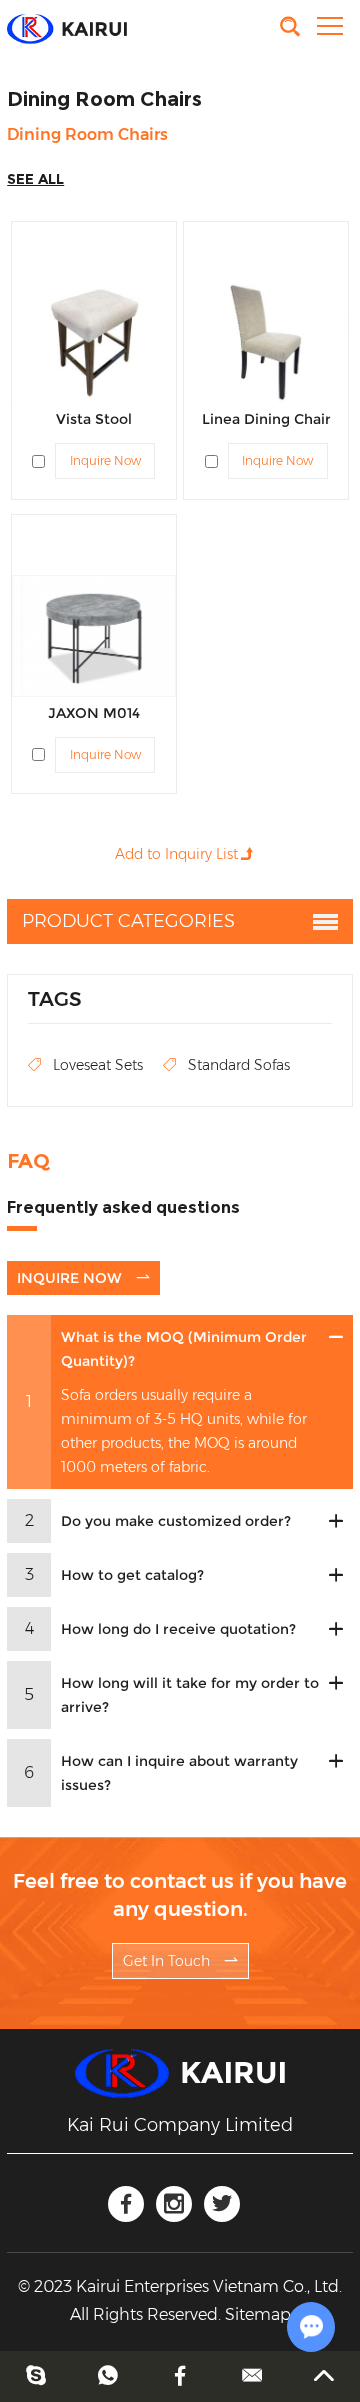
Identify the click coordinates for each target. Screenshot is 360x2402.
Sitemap (258, 2314)
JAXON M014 (94, 713)
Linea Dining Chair (266, 419)
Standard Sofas (239, 1065)
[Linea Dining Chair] (266, 342)
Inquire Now (105, 460)
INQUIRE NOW (71, 1278)
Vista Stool (94, 419)
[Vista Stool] (94, 342)
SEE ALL (35, 179)
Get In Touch (168, 1961)
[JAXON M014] (94, 635)
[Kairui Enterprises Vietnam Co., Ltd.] (67, 27)
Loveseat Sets (98, 1065)
